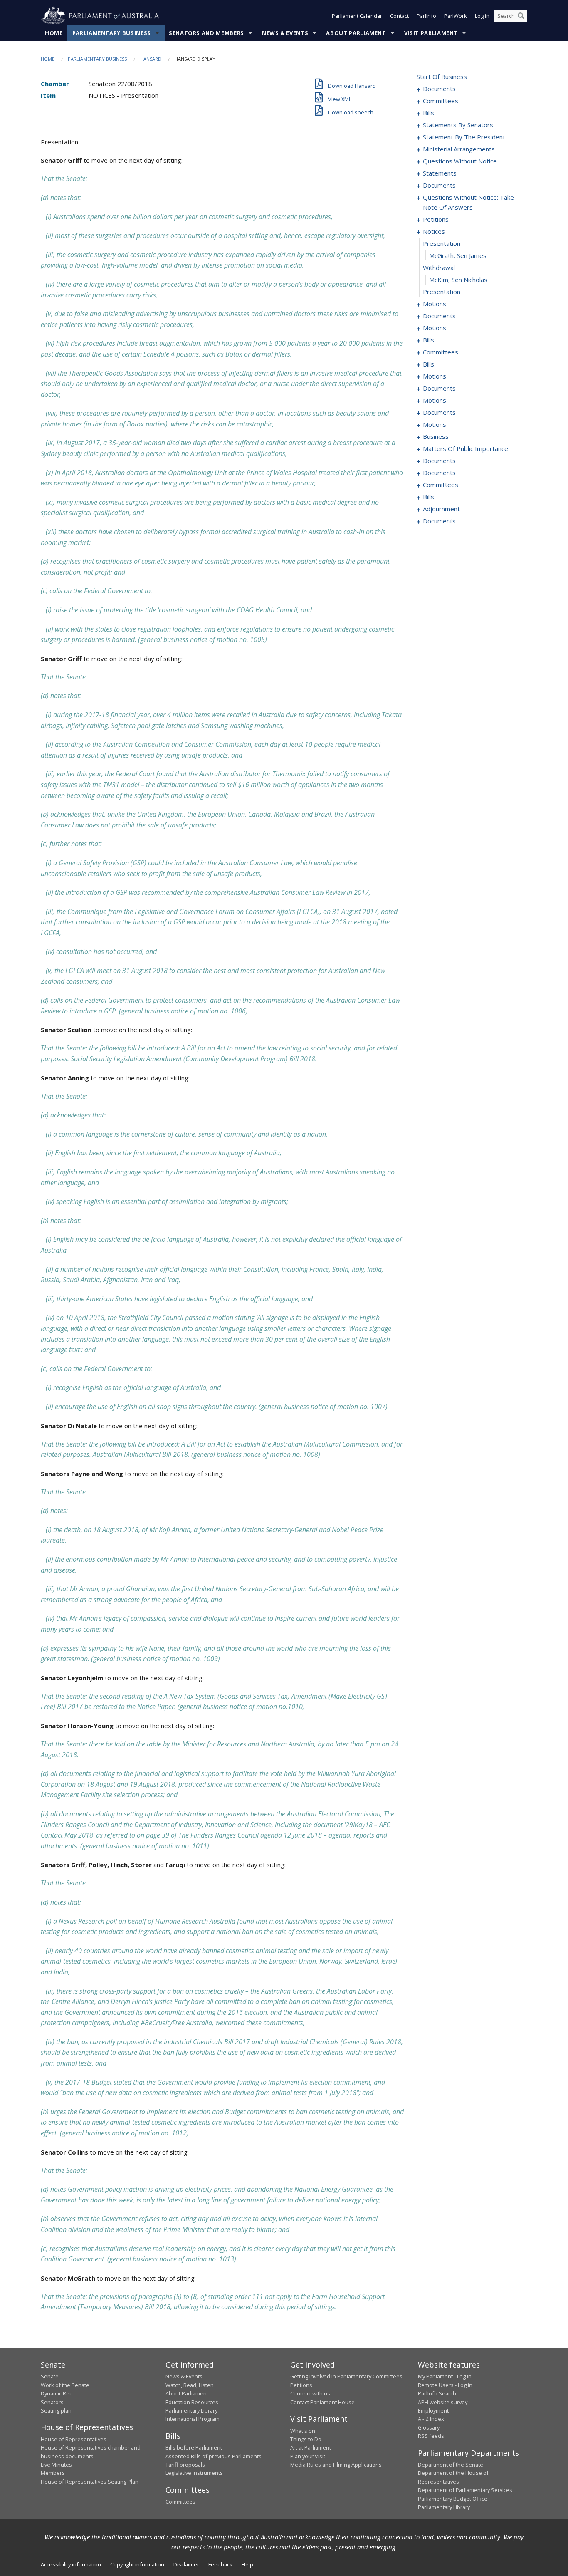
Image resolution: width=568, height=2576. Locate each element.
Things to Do (306, 2439)
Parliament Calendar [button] (357, 16)
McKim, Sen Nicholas (458, 280)
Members (53, 2473)
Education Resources (192, 2402)
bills (428, 113)
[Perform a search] (521, 16)
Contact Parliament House (322, 2402)
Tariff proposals (185, 2465)
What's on (303, 2431)
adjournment (441, 509)
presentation (442, 243)
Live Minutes (56, 2465)
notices (434, 231)
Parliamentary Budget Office (453, 2499)
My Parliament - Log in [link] (445, 2376)
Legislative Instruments (194, 2473)
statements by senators (458, 125)
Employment (433, 2410)
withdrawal (439, 268)
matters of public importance (466, 448)
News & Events (285, 33)
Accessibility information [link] (71, 2564)
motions (435, 304)
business (436, 436)
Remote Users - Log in (445, 2385)
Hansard (151, 59)
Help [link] (247, 2564)
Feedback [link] (220, 2564)
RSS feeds (431, 2436)
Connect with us (310, 2393)
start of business (442, 77)
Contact (399, 16)
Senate (50, 2376)
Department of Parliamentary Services (465, 2490)
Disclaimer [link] (186, 2564)
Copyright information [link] (137, 2564)
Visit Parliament (431, 33)
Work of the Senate (65, 2385)
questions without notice (460, 161)
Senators (52, 2402)
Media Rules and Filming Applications (336, 2465)
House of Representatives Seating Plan (90, 2482)
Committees (180, 2502)
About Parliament (356, 33)
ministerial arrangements (459, 149)
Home (54, 33)
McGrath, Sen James (458, 255)
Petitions (301, 2385)
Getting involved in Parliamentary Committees (346, 2376)
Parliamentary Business (112, 33)
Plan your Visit (308, 2456)
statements (440, 173)
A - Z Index (431, 2419)
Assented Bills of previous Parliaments (214, 2456)
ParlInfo (426, 16)
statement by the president (464, 137)
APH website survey (443, 2402)
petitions (436, 219)
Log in (482, 16)
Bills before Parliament (194, 2447)
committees (441, 101)
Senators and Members (206, 33)
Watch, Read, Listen (190, 2385)
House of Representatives (74, 2439)
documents (439, 89)
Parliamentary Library (191, 2410)
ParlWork (456, 16)
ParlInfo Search (437, 2393)
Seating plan (56, 2410)
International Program (193, 2419)
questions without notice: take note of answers (468, 202)
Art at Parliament (311, 2447)
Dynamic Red (57, 2393)
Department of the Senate (451, 2465)
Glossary (429, 2427)
